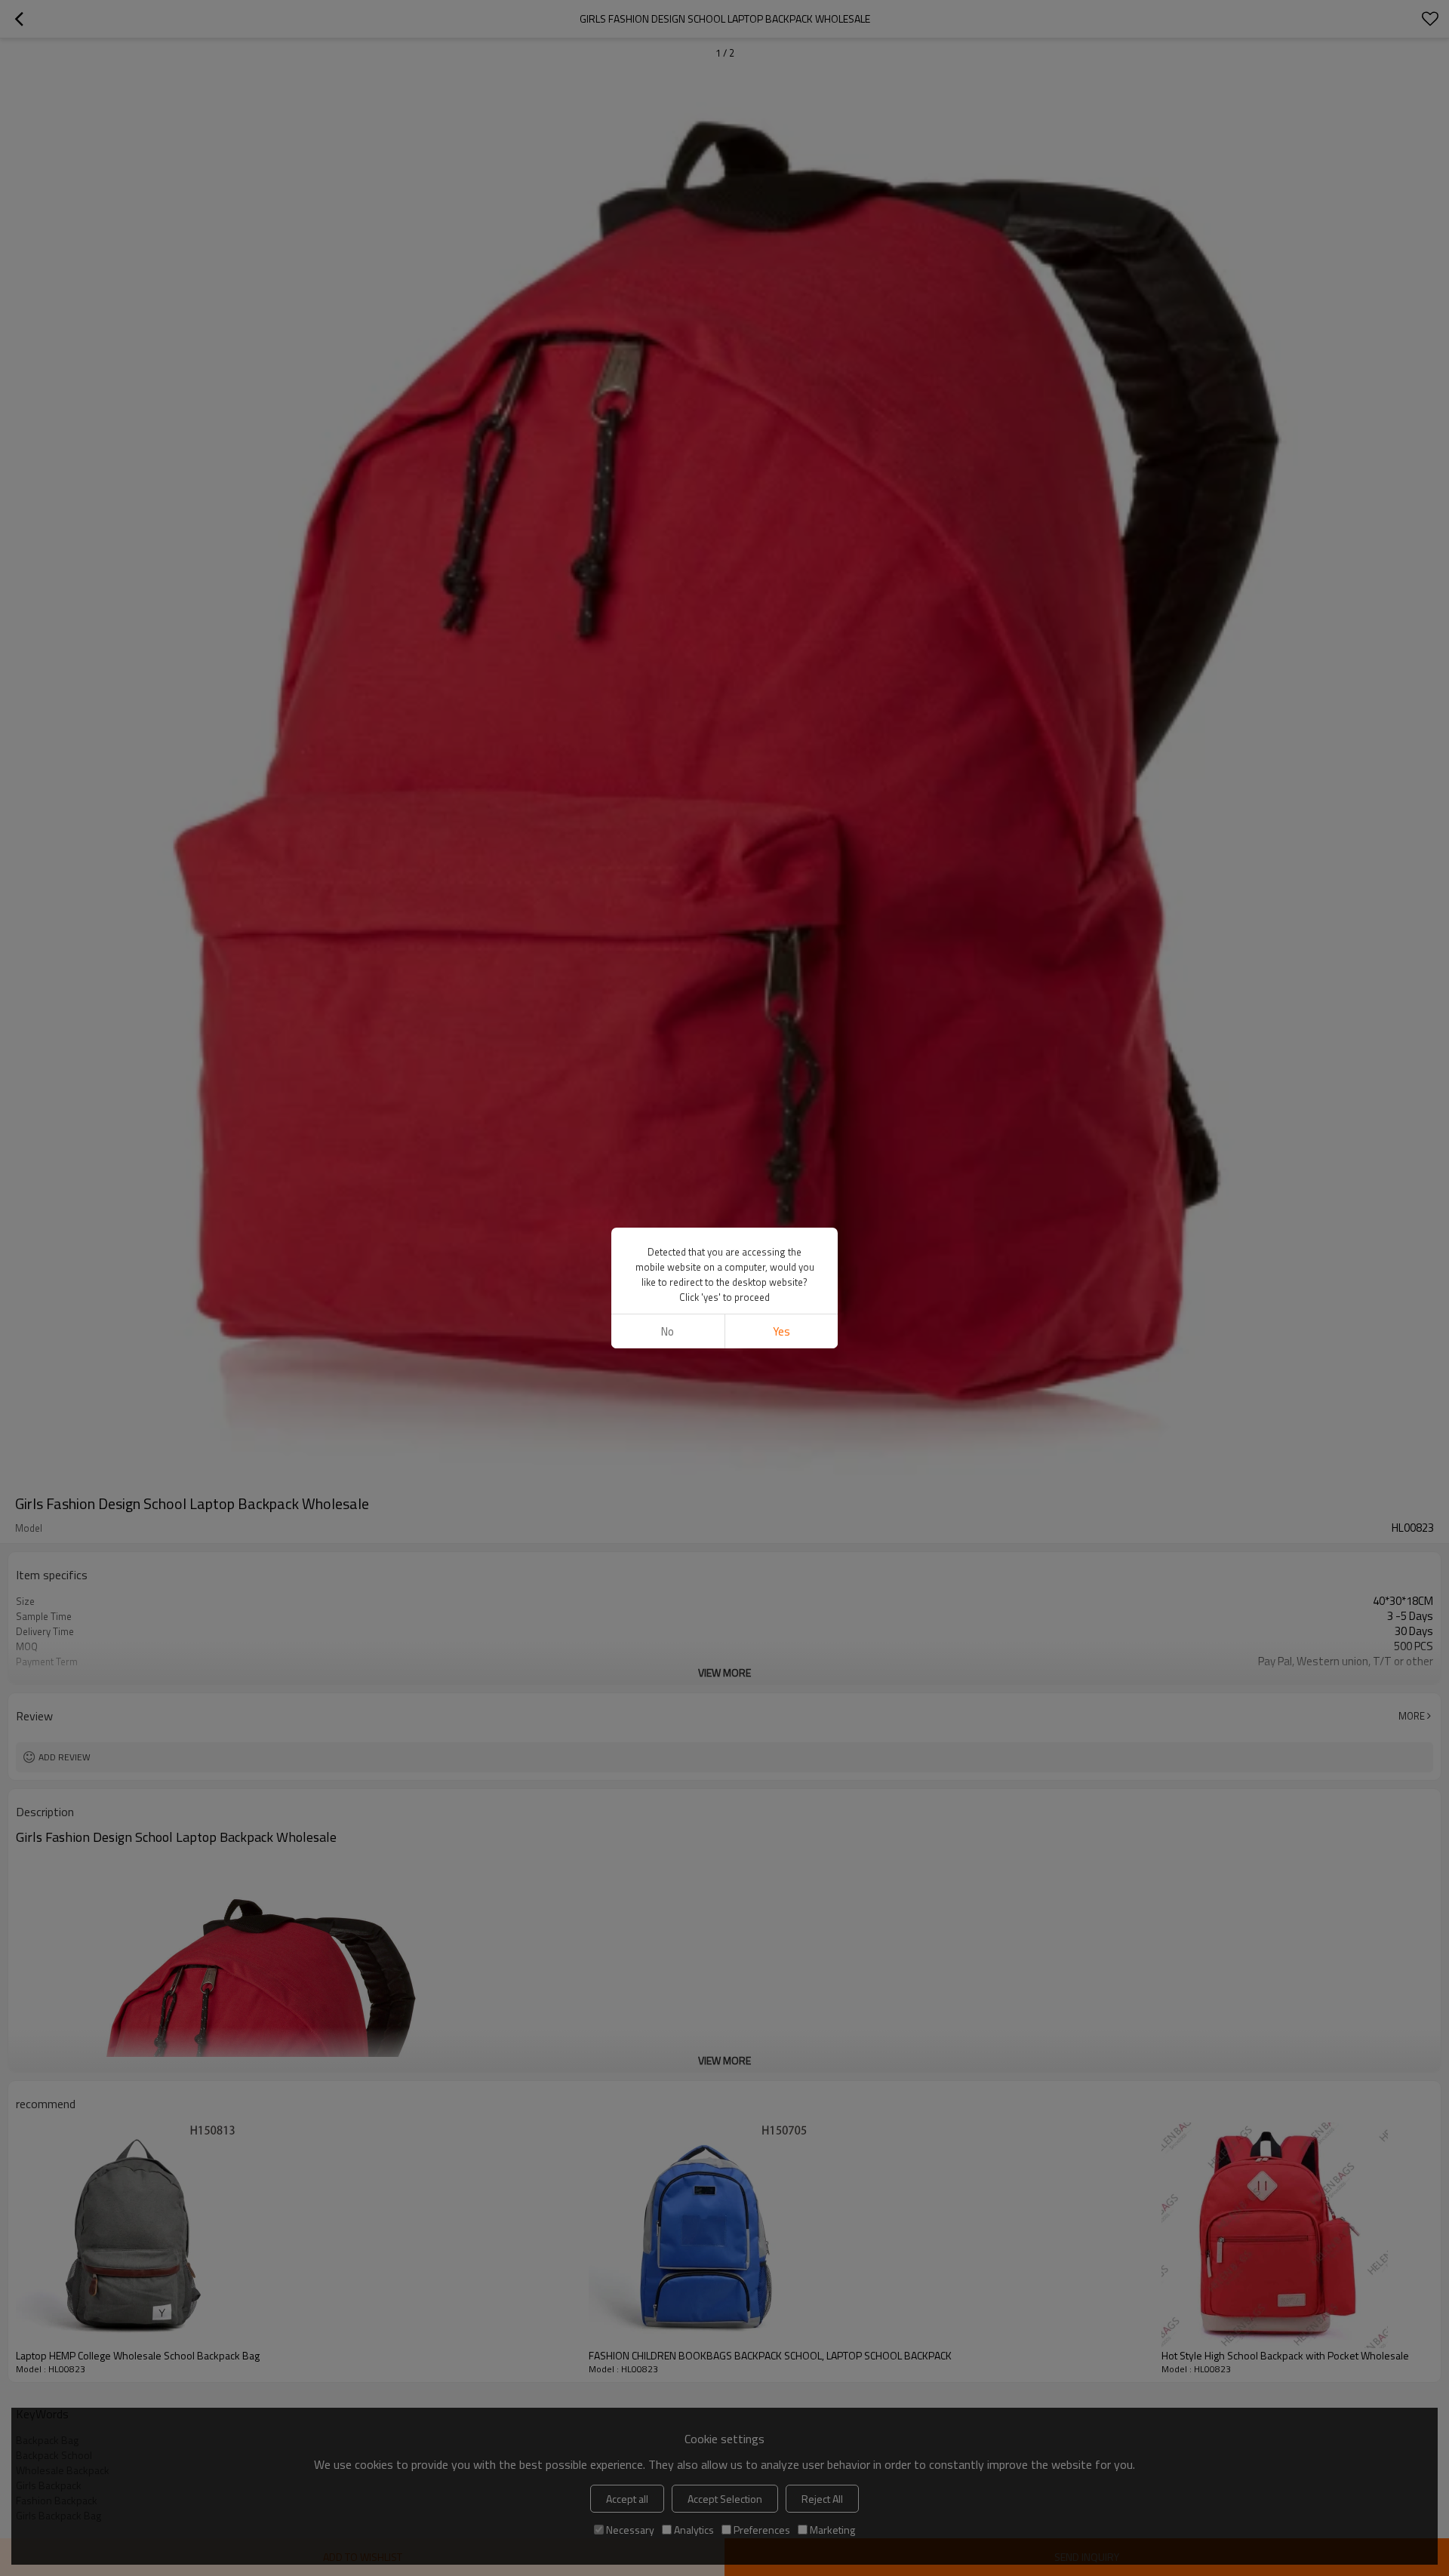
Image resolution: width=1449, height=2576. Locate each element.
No (668, 1331)
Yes (781, 1331)
